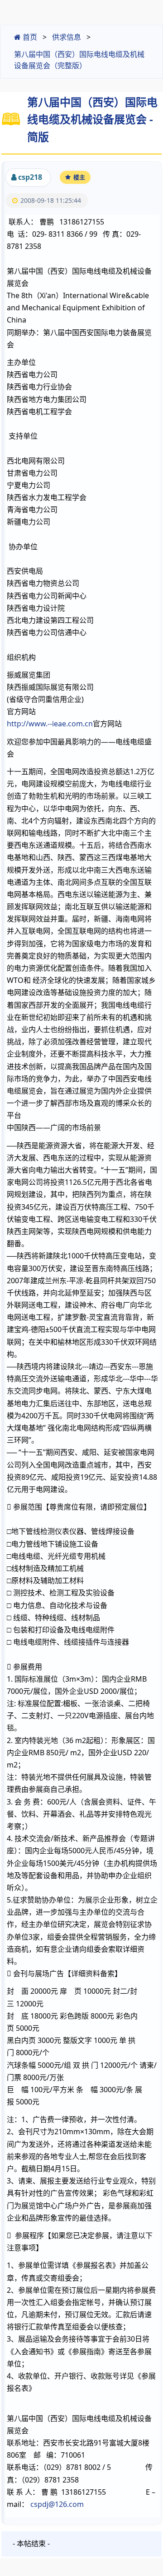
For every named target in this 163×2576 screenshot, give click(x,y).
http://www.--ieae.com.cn (50, 724)
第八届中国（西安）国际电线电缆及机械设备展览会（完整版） (79, 60)
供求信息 (67, 37)
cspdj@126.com (57, 2504)
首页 (29, 37)
